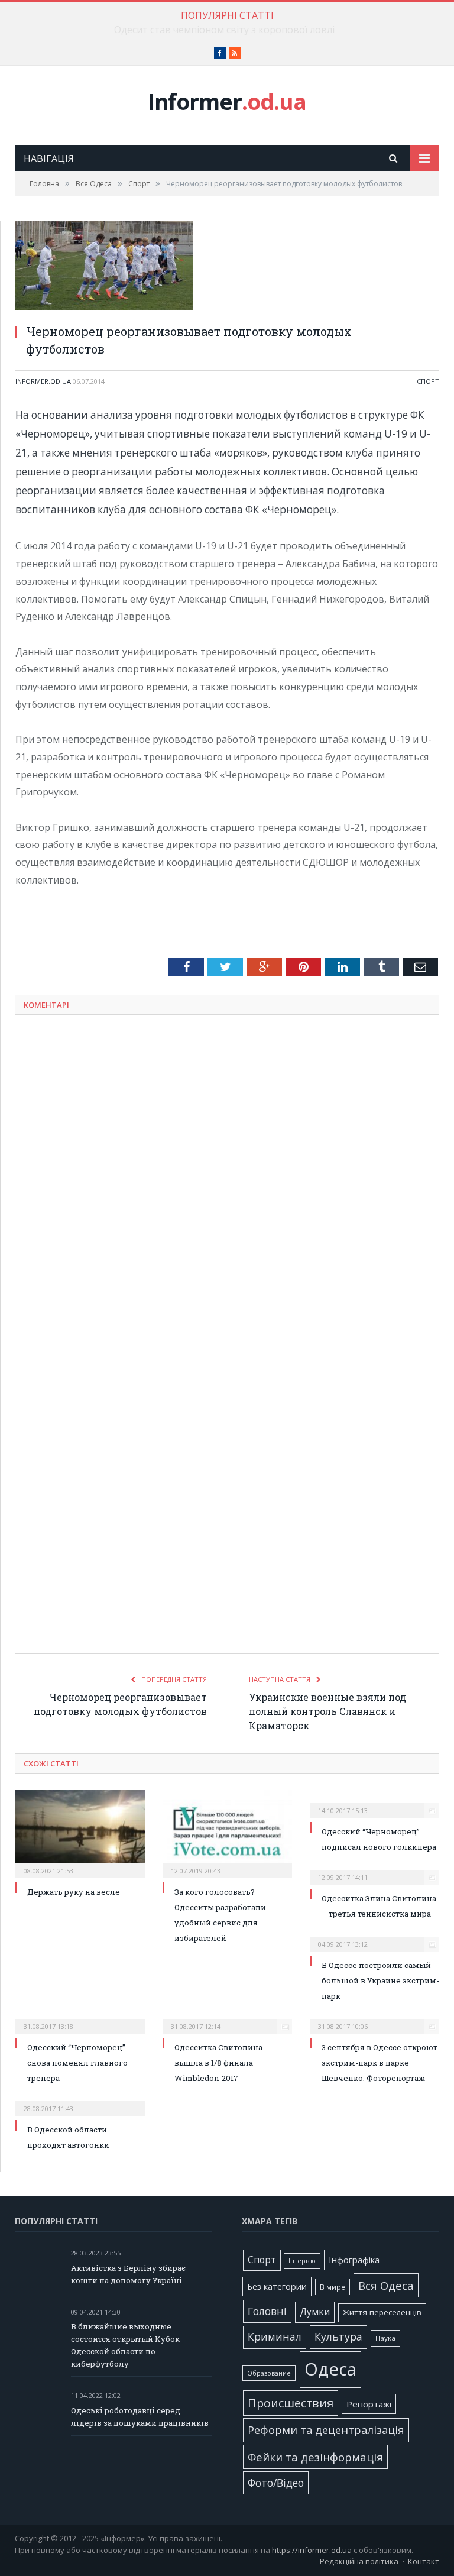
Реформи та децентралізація (326, 2430)
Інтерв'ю (302, 2261)
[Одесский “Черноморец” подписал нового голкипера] (374, 1802)
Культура (338, 2336)
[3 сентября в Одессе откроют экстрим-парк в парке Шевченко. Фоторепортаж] (374, 2018)
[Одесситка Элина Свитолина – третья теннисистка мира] (374, 1869)
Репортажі (369, 2404)
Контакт (424, 2561)
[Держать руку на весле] (80, 1832)
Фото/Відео (276, 2483)
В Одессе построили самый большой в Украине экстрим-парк (380, 1980)
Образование (269, 2373)
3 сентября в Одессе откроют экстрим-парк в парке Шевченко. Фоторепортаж (380, 2063)
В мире (333, 2287)
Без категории (277, 2287)
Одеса (330, 2369)
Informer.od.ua (43, 381)
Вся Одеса (386, 2285)
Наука (385, 2338)
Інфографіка (354, 2260)
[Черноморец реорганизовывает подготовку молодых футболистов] (227, 267)
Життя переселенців (382, 2312)
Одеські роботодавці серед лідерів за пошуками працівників (140, 2417)
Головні (267, 2311)
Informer (227, 101)
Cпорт (428, 381)
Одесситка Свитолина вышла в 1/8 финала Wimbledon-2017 (218, 2063)
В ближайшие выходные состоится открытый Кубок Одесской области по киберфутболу (125, 2345)
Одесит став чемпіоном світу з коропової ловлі (224, 30)
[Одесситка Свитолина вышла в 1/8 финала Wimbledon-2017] (227, 2018)
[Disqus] (227, 1179)
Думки (315, 2312)
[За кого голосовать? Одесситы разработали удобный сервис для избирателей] (227, 1832)
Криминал (275, 2337)
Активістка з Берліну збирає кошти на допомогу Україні (128, 2274)
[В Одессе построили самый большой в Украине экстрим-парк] (374, 1936)
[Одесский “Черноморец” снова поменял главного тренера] (80, 2018)
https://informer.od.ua (312, 2550)
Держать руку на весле (74, 1892)
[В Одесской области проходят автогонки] (80, 2101)
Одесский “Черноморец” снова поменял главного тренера (77, 2063)
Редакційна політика (359, 2561)
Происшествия (291, 2403)
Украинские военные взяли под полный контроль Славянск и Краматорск (327, 1711)
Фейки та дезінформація (315, 2457)
